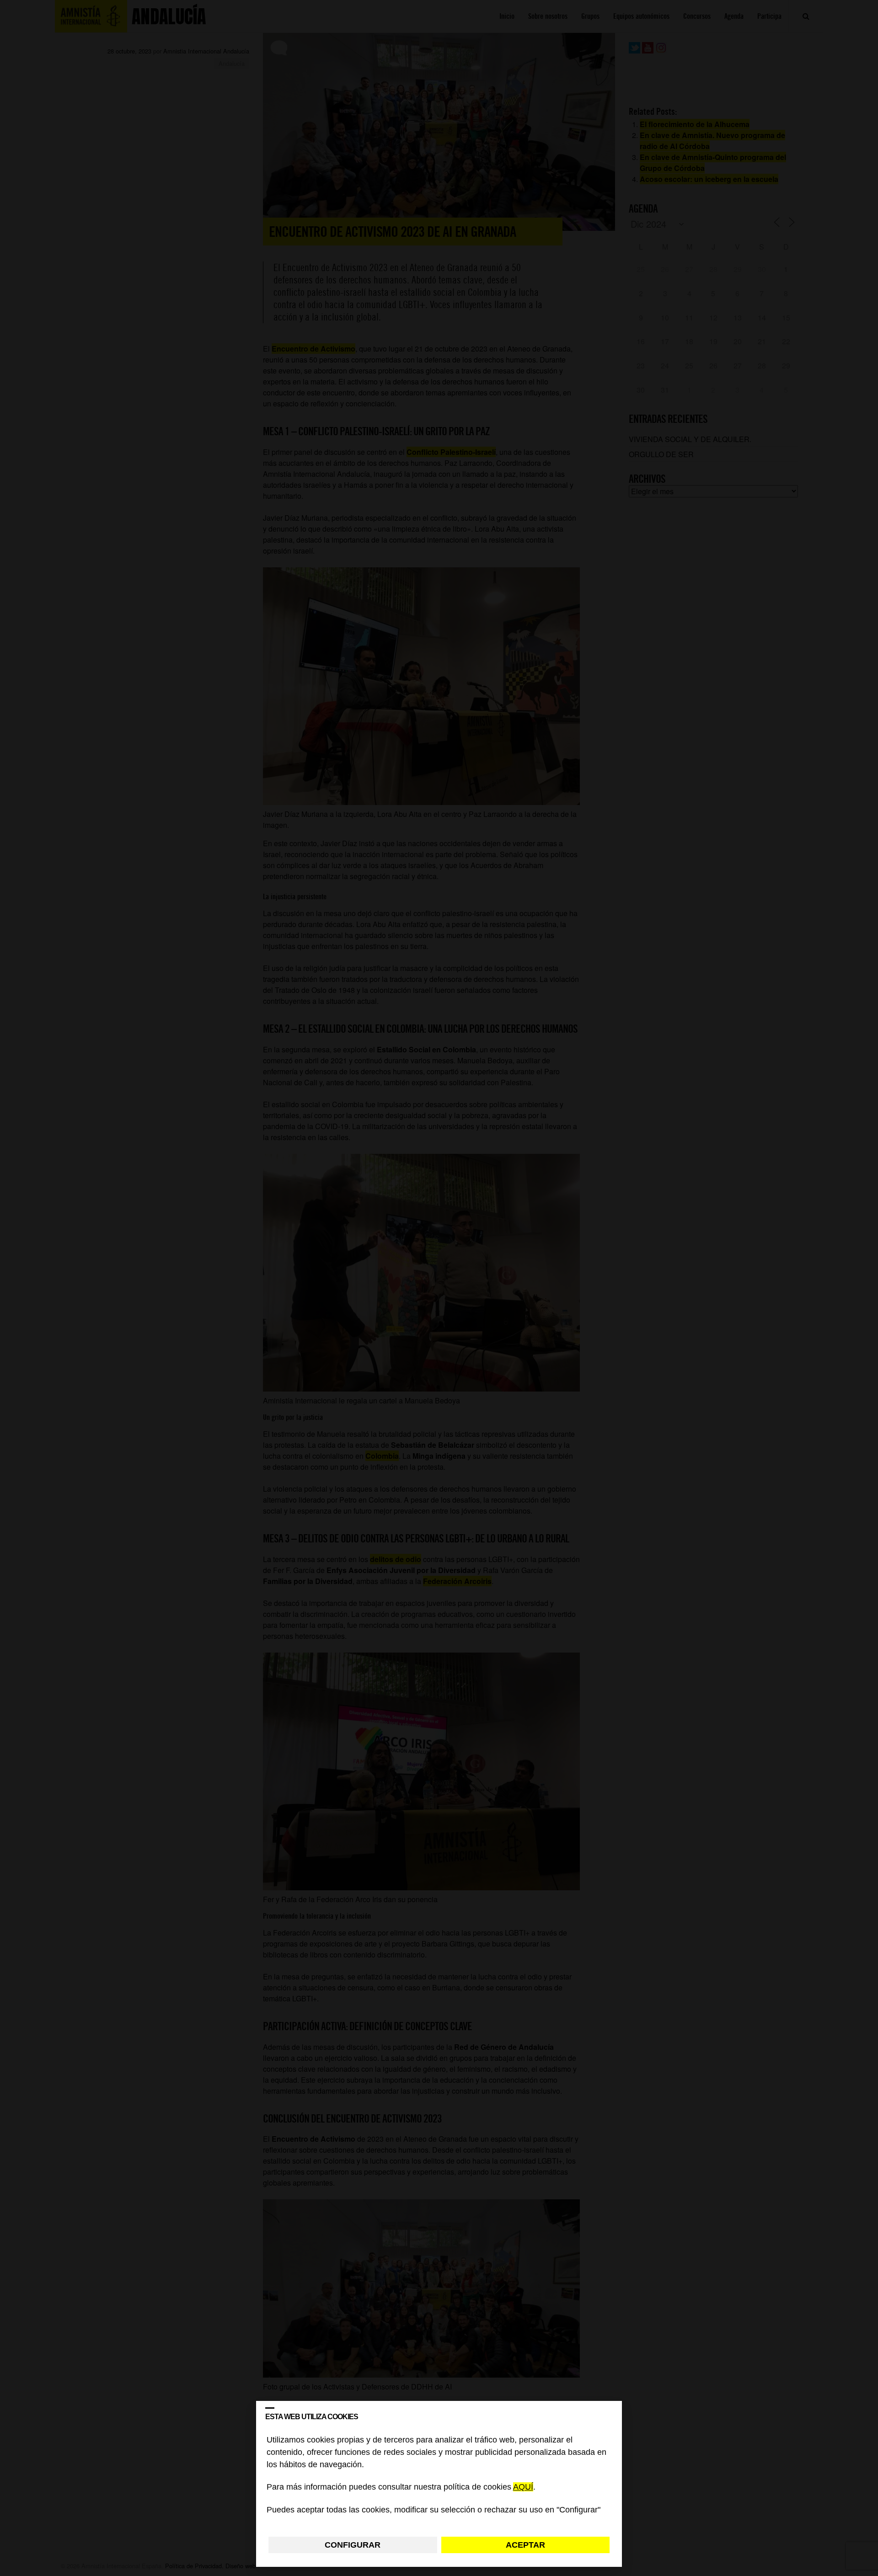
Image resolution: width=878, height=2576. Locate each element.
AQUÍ (523, 2487)
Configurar (353, 2545)
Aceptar (525, 2545)
